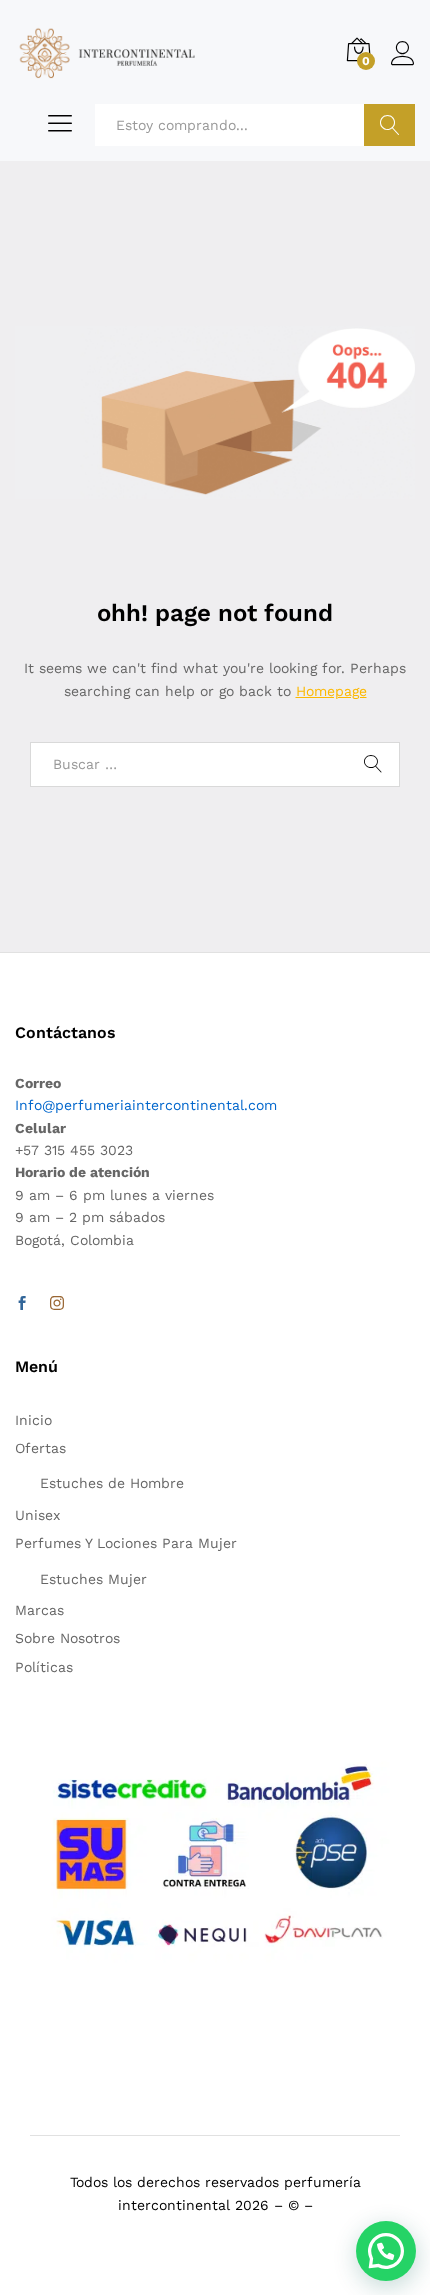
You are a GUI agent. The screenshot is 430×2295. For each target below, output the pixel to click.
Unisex (37, 1515)
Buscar (389, 125)
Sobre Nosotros (67, 1638)
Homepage (331, 691)
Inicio (33, 1420)
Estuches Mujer (93, 1579)
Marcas (39, 1610)
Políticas (44, 1667)
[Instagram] (57, 1304)
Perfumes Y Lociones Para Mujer (126, 1543)
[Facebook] (22, 1304)
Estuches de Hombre (112, 1483)
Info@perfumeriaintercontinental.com (146, 1105)
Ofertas (40, 1448)
